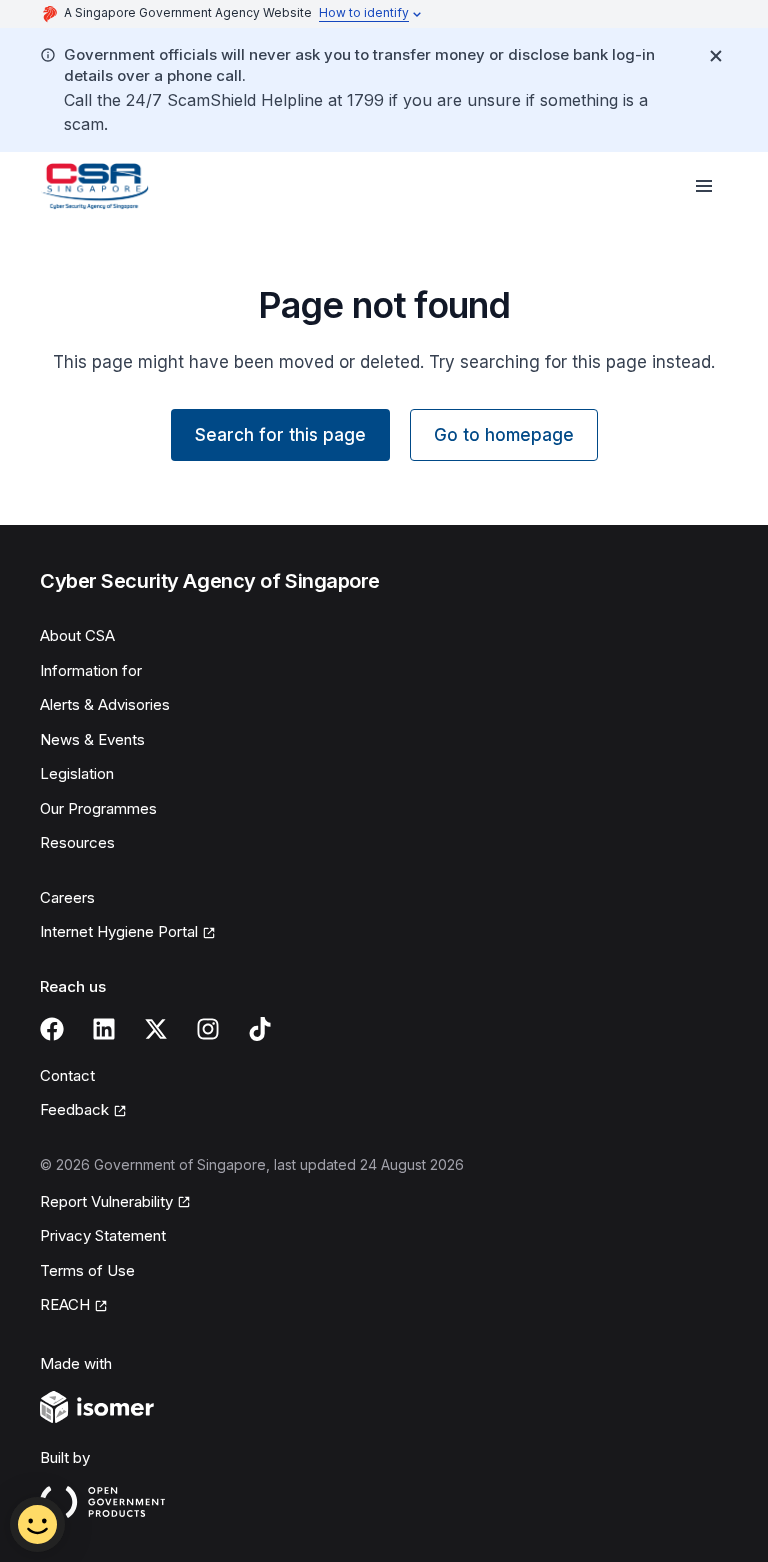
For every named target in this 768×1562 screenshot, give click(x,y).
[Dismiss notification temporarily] (716, 56)
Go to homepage (504, 435)
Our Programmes (98, 808)
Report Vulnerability (106, 1201)
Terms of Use (87, 1270)
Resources (77, 842)
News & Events (92, 739)
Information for (91, 670)
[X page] (156, 1029)
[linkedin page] (104, 1029)
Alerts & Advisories (105, 704)
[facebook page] (52, 1029)
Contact (67, 1075)
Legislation (77, 773)
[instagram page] (208, 1029)
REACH (65, 1304)
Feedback (74, 1109)
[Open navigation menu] (704, 186)
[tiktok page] (260, 1029)
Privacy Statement (103, 1235)
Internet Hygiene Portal (119, 931)
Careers (67, 897)
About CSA (77, 635)
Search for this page (280, 435)
